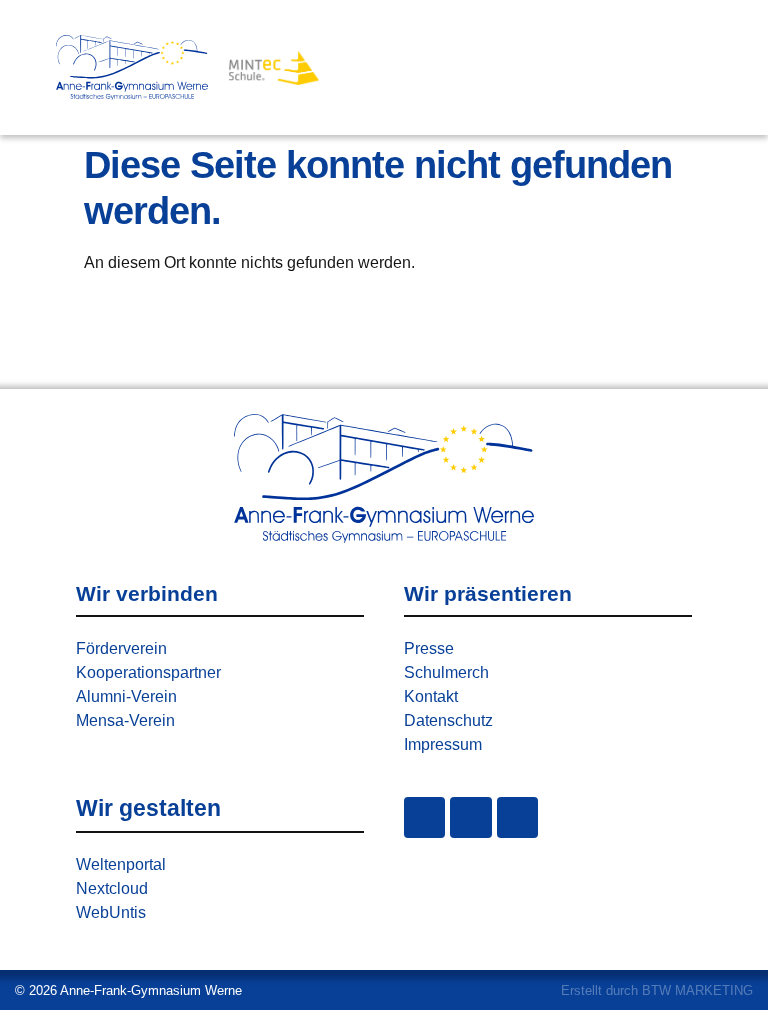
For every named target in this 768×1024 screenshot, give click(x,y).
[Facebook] (470, 817)
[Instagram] (424, 817)
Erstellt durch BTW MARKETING (657, 990)
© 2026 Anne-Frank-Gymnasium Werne (128, 990)
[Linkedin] (517, 817)
